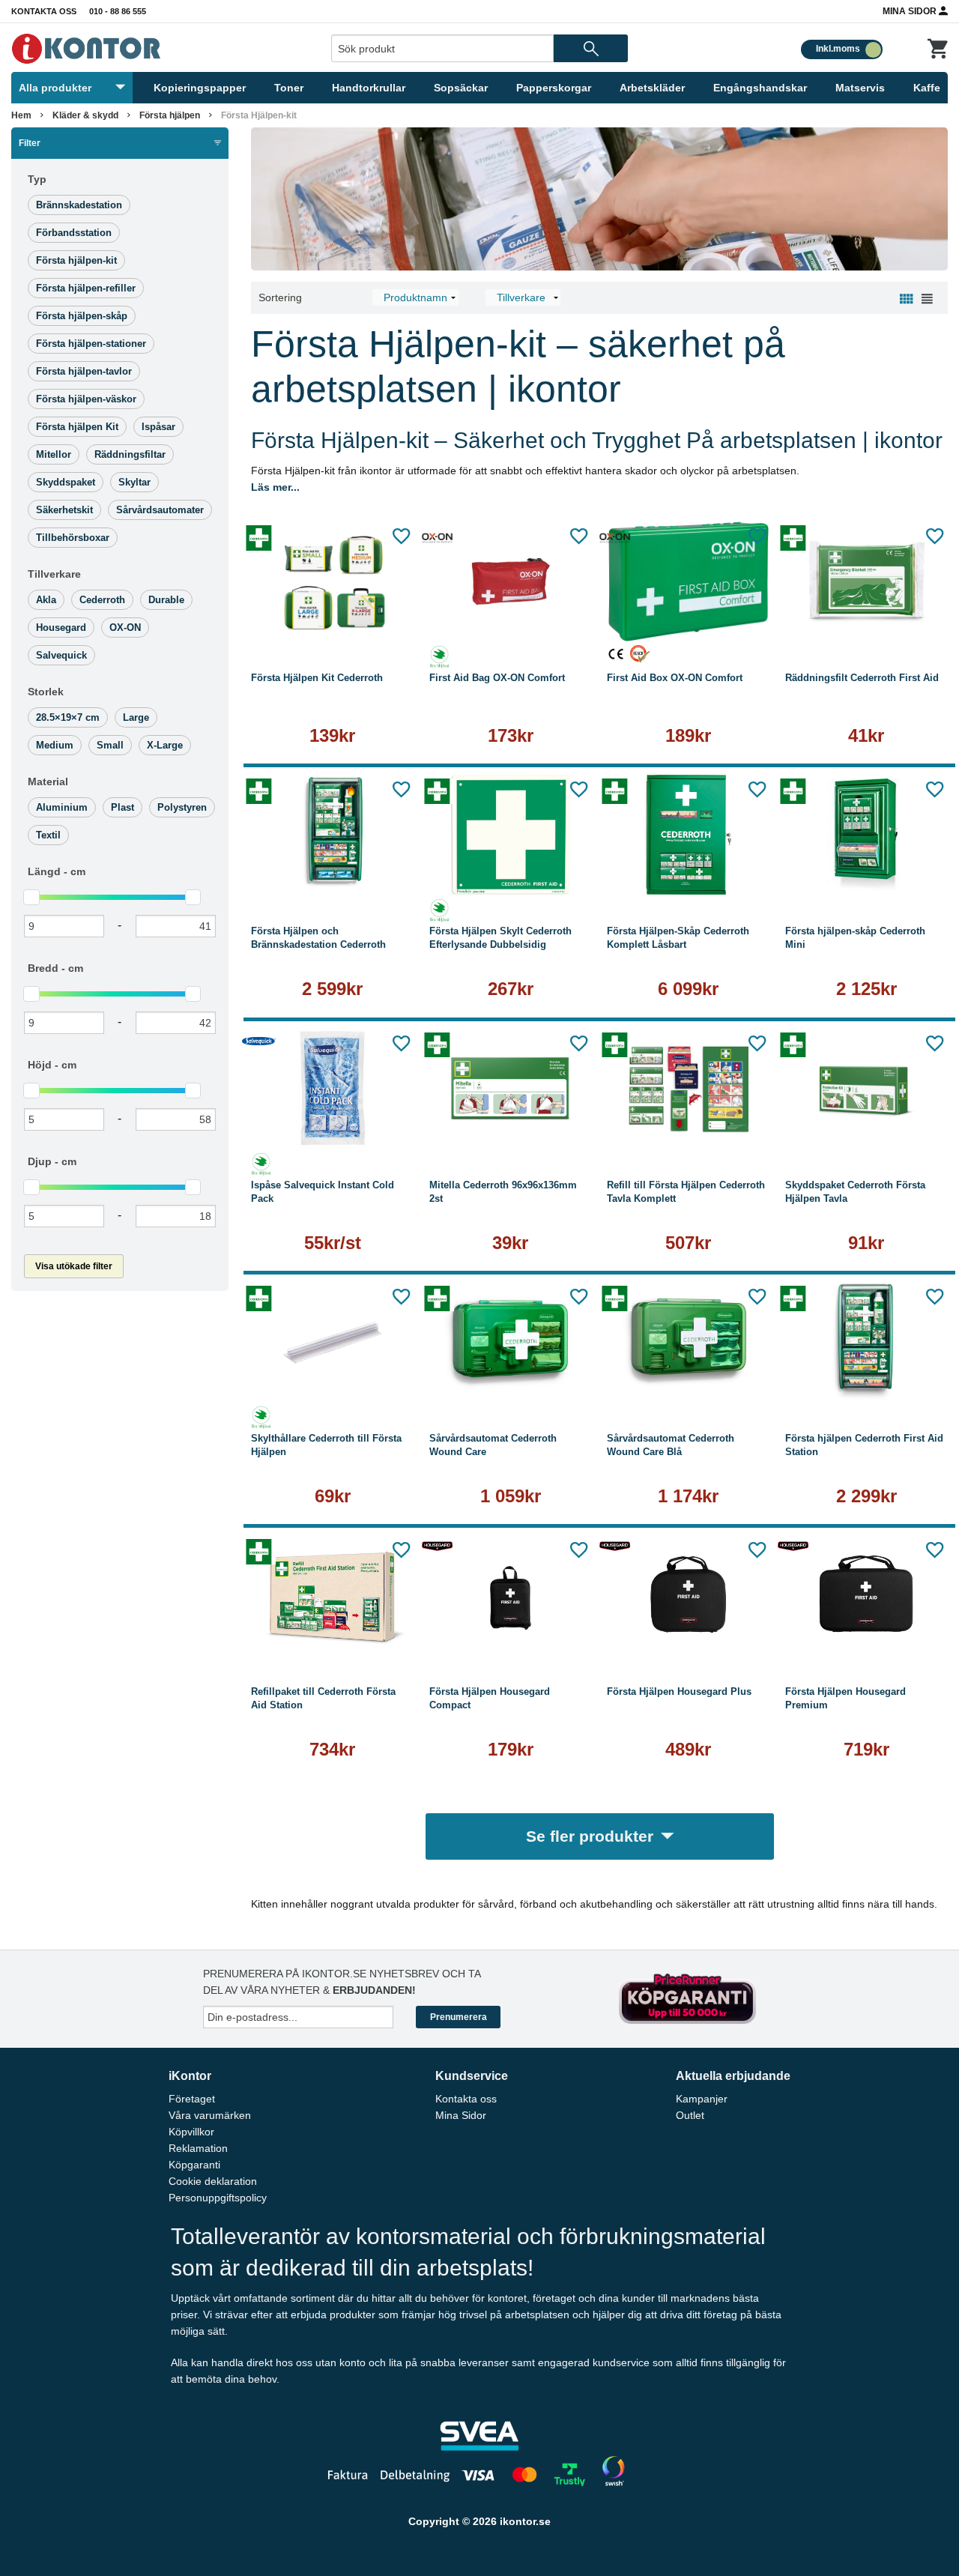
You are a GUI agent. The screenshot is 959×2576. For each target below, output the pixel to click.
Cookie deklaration (213, 2181)
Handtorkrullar (369, 88)
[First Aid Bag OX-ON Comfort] (511, 581)
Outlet (690, 2115)
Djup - (52, 1161)
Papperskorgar (554, 88)
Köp (469, 622)
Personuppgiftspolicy (218, 2198)
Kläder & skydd (85, 115)
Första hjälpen (170, 115)
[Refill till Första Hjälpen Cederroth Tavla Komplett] (689, 1089)
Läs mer (333, 622)
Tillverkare (54, 574)
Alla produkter (55, 88)
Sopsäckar (461, 88)
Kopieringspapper (200, 88)
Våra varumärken (210, 2115)
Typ (37, 179)
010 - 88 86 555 (118, 11)
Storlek (46, 692)
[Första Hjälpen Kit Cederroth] (333, 581)
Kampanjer (702, 2099)
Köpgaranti (194, 2165)
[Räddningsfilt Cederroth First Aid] (867, 581)
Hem (21, 115)
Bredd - (55, 968)
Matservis (860, 88)
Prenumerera (459, 2017)
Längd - (57, 871)
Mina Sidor (911, 11)
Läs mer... (275, 487)
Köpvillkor (191, 2132)
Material (48, 781)
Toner (289, 88)
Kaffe (927, 88)
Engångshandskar (760, 88)
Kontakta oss (44, 11)
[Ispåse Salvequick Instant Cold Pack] (333, 1089)
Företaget (192, 2099)
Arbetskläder (652, 88)
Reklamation (198, 2148)
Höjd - (52, 1065)
